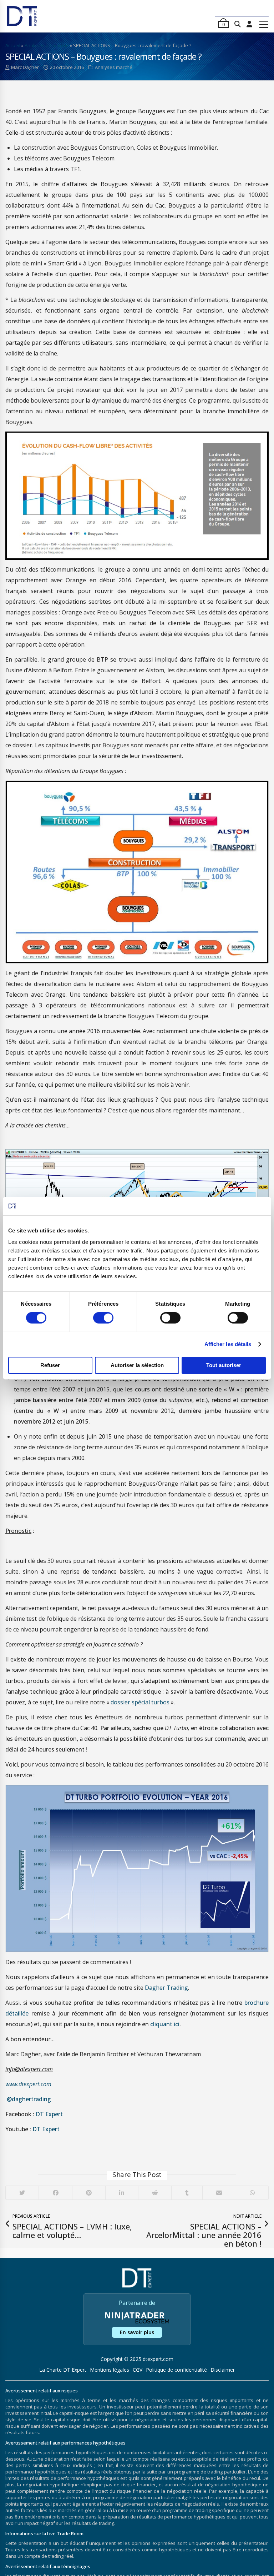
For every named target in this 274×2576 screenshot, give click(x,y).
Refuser (50, 1365)
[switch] (103, 1318)
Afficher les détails (228, 1344)
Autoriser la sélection (137, 1365)
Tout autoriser (224, 1365)
